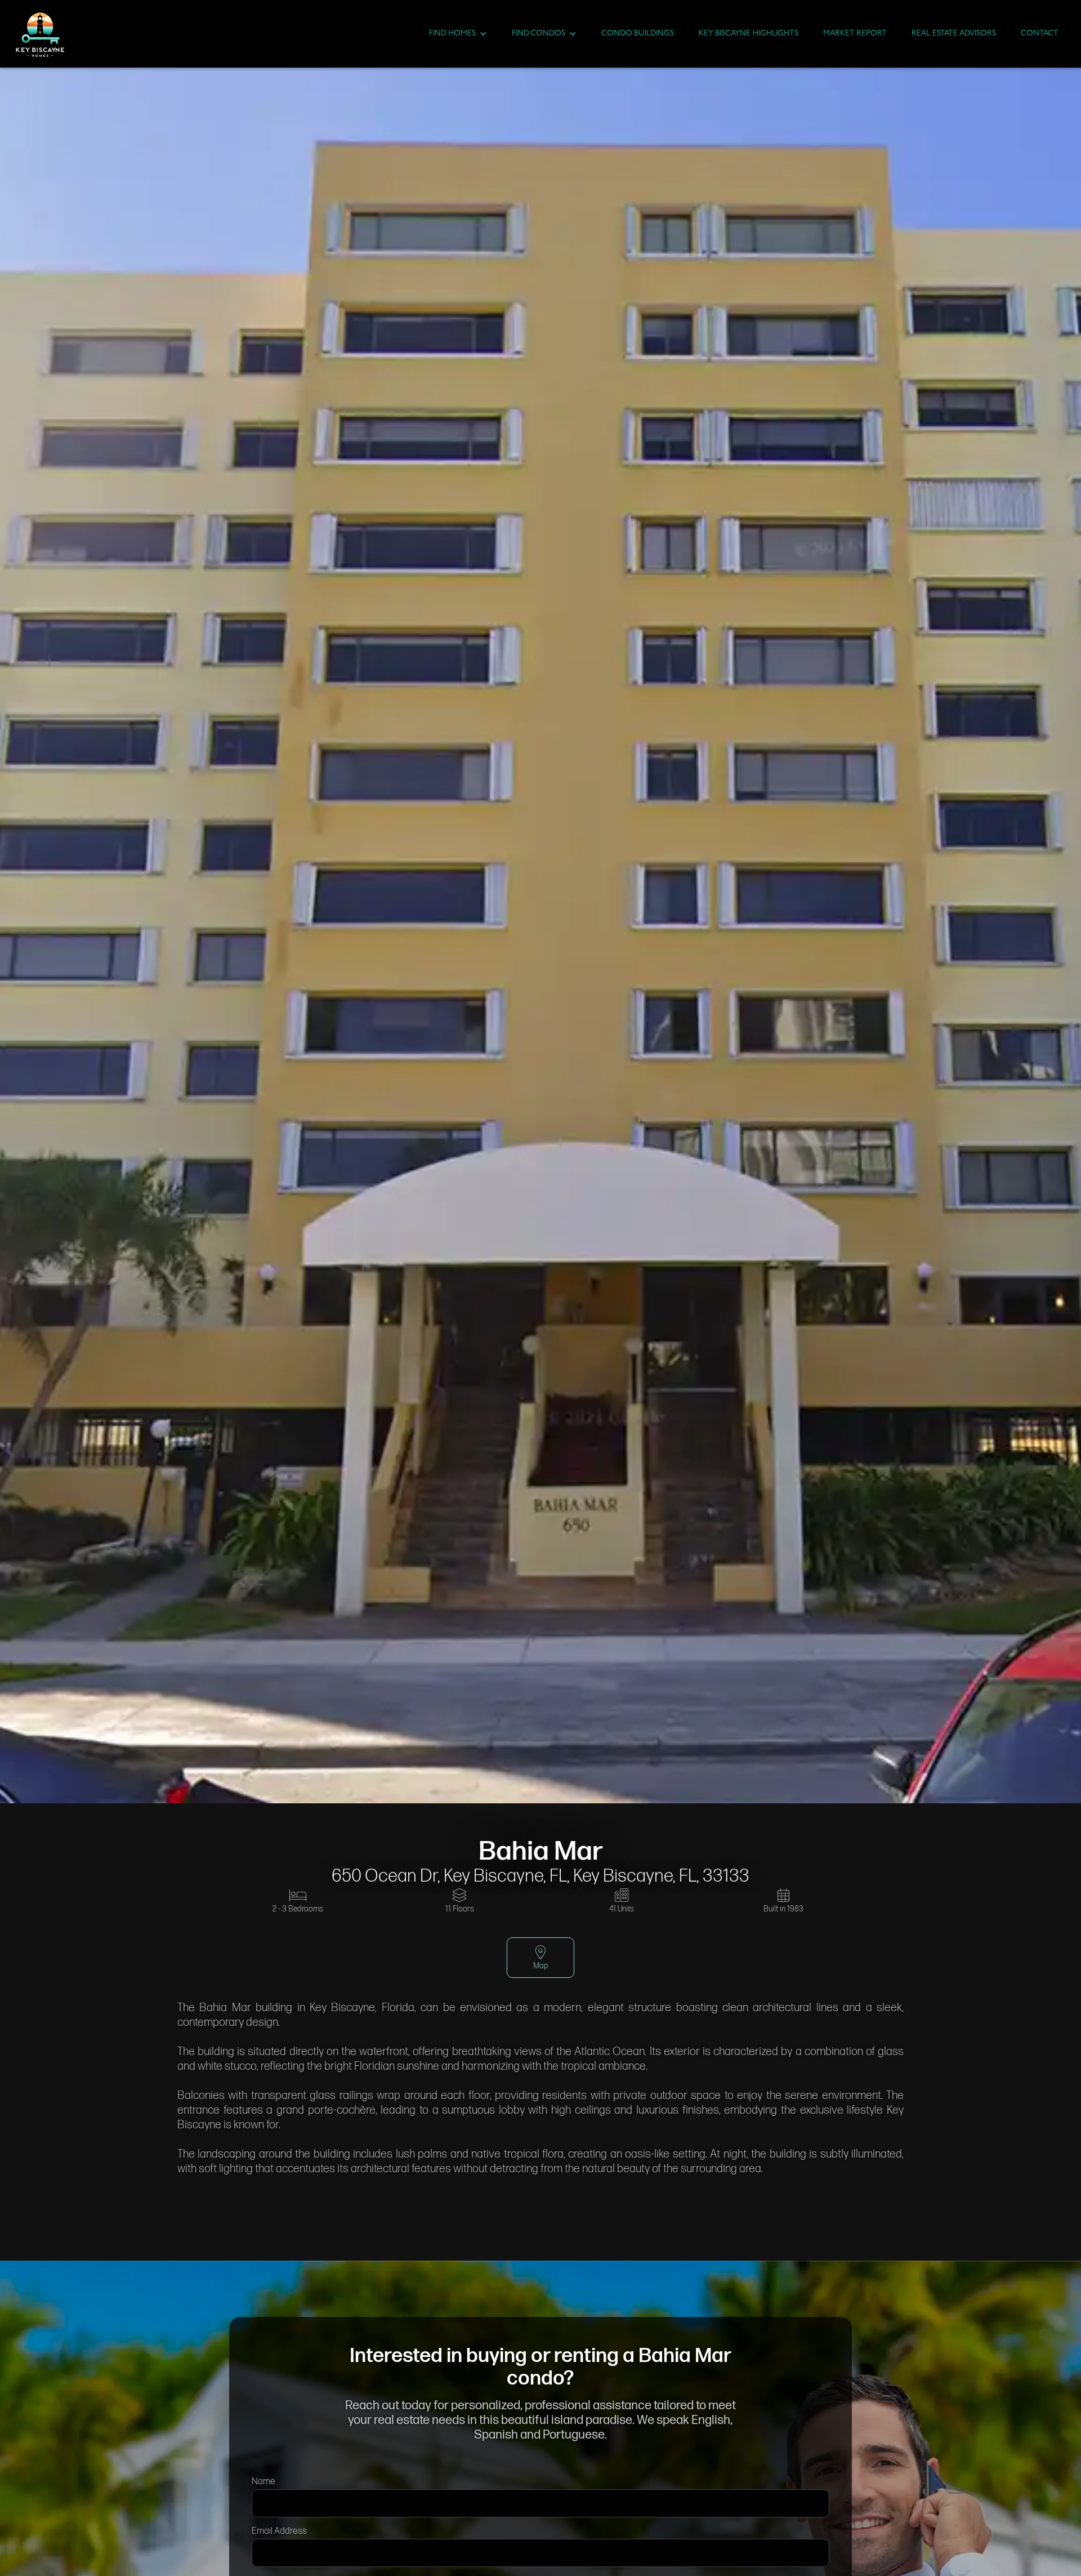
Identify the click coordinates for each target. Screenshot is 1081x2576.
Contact (1040, 34)
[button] (458, 34)
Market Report (855, 34)
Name (263, 2482)
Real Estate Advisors (954, 34)
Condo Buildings (638, 34)
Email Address (279, 2531)
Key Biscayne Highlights (749, 34)
